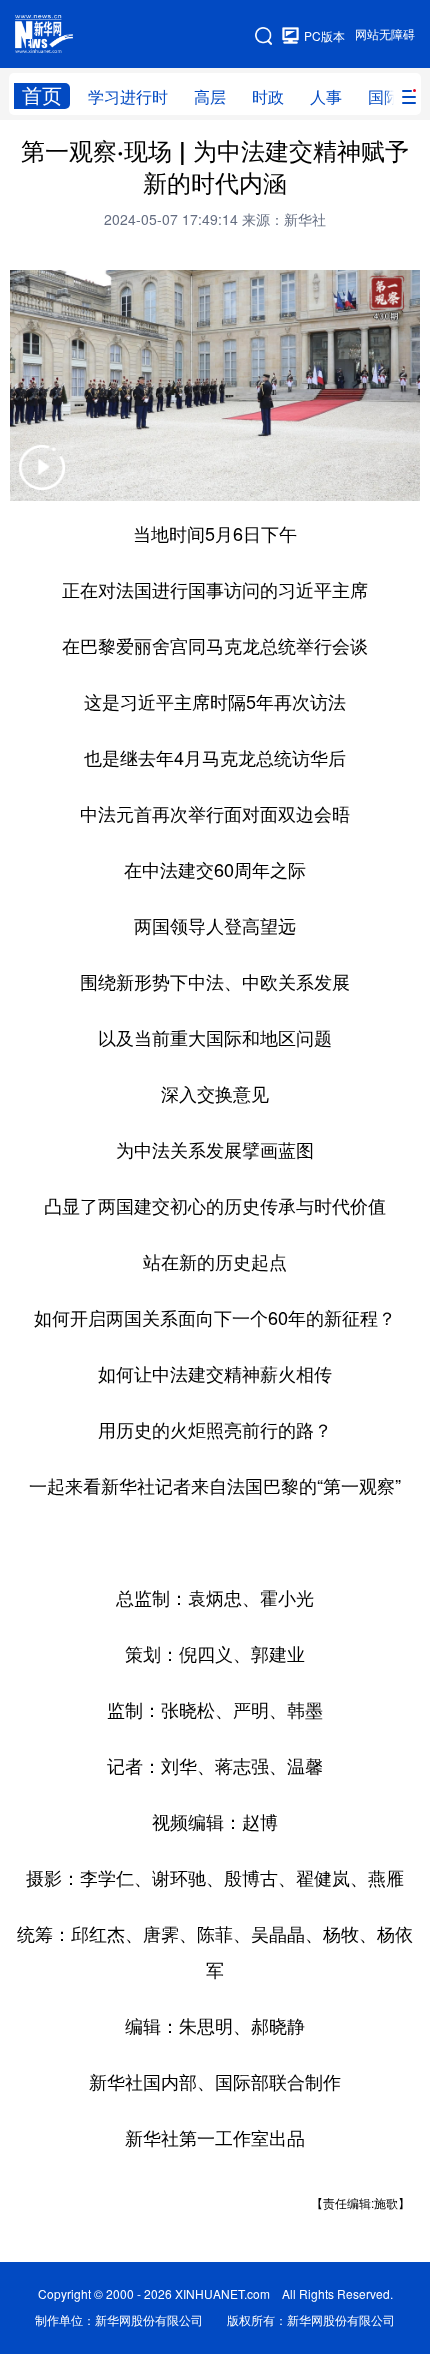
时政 (268, 97)
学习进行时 (128, 97)
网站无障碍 (385, 34)
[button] (42, 480)
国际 (384, 97)
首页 (42, 95)
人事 (326, 97)
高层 (210, 97)
